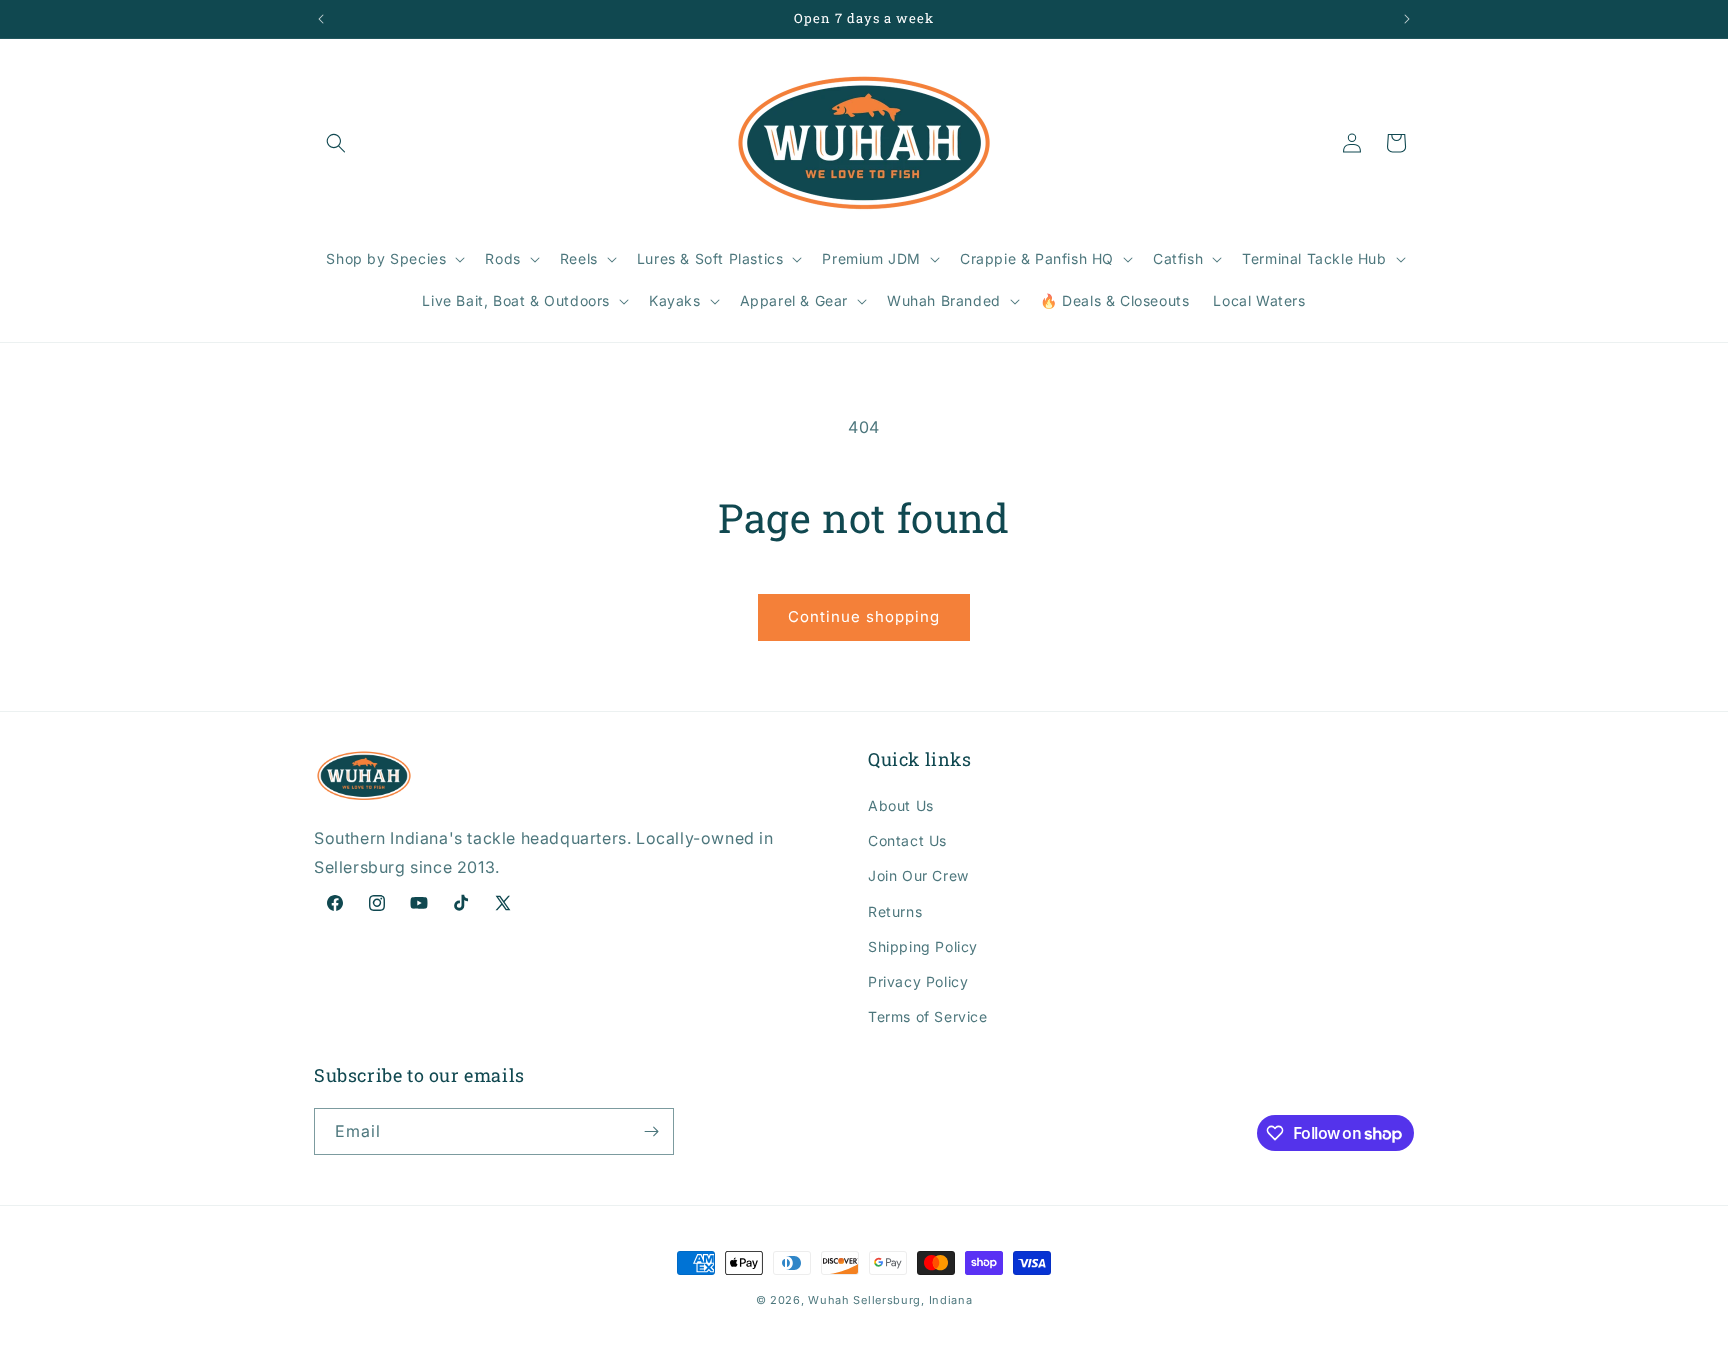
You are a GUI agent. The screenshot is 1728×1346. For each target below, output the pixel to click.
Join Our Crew (918, 875)
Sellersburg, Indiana (912, 1300)
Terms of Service (928, 1016)
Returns (895, 911)
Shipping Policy (923, 946)
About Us (901, 805)
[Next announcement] (1407, 19)
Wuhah (829, 1300)
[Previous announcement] (321, 19)
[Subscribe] (651, 1131)
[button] (336, 143)
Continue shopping (864, 616)
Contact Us (907, 840)
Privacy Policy (918, 981)
